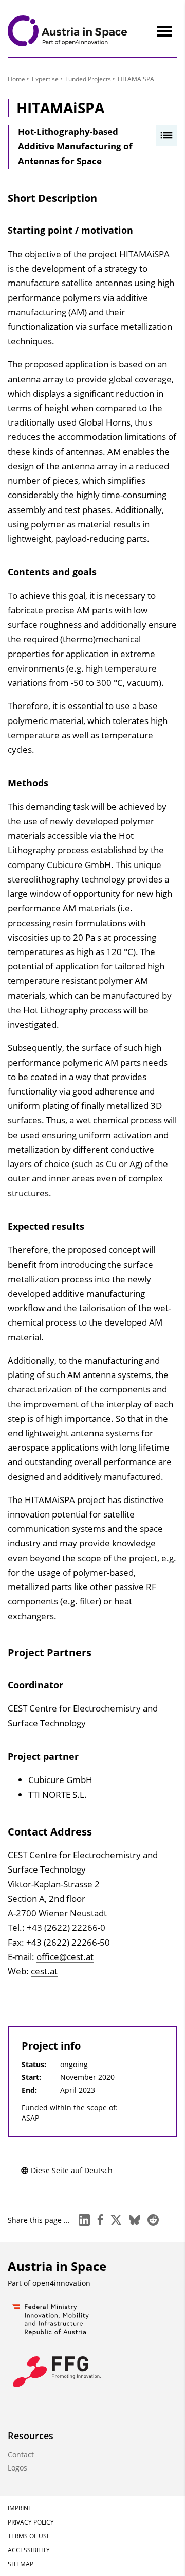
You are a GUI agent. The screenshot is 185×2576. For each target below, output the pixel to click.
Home (16, 79)
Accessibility (29, 2550)
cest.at (44, 1971)
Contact (21, 2454)
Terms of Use (29, 2536)
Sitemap (21, 2564)
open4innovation (61, 2283)
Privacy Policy (31, 2522)
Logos (17, 2468)
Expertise (45, 79)
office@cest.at (65, 1957)
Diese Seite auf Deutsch (72, 2170)
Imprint (20, 2508)
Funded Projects (88, 79)
